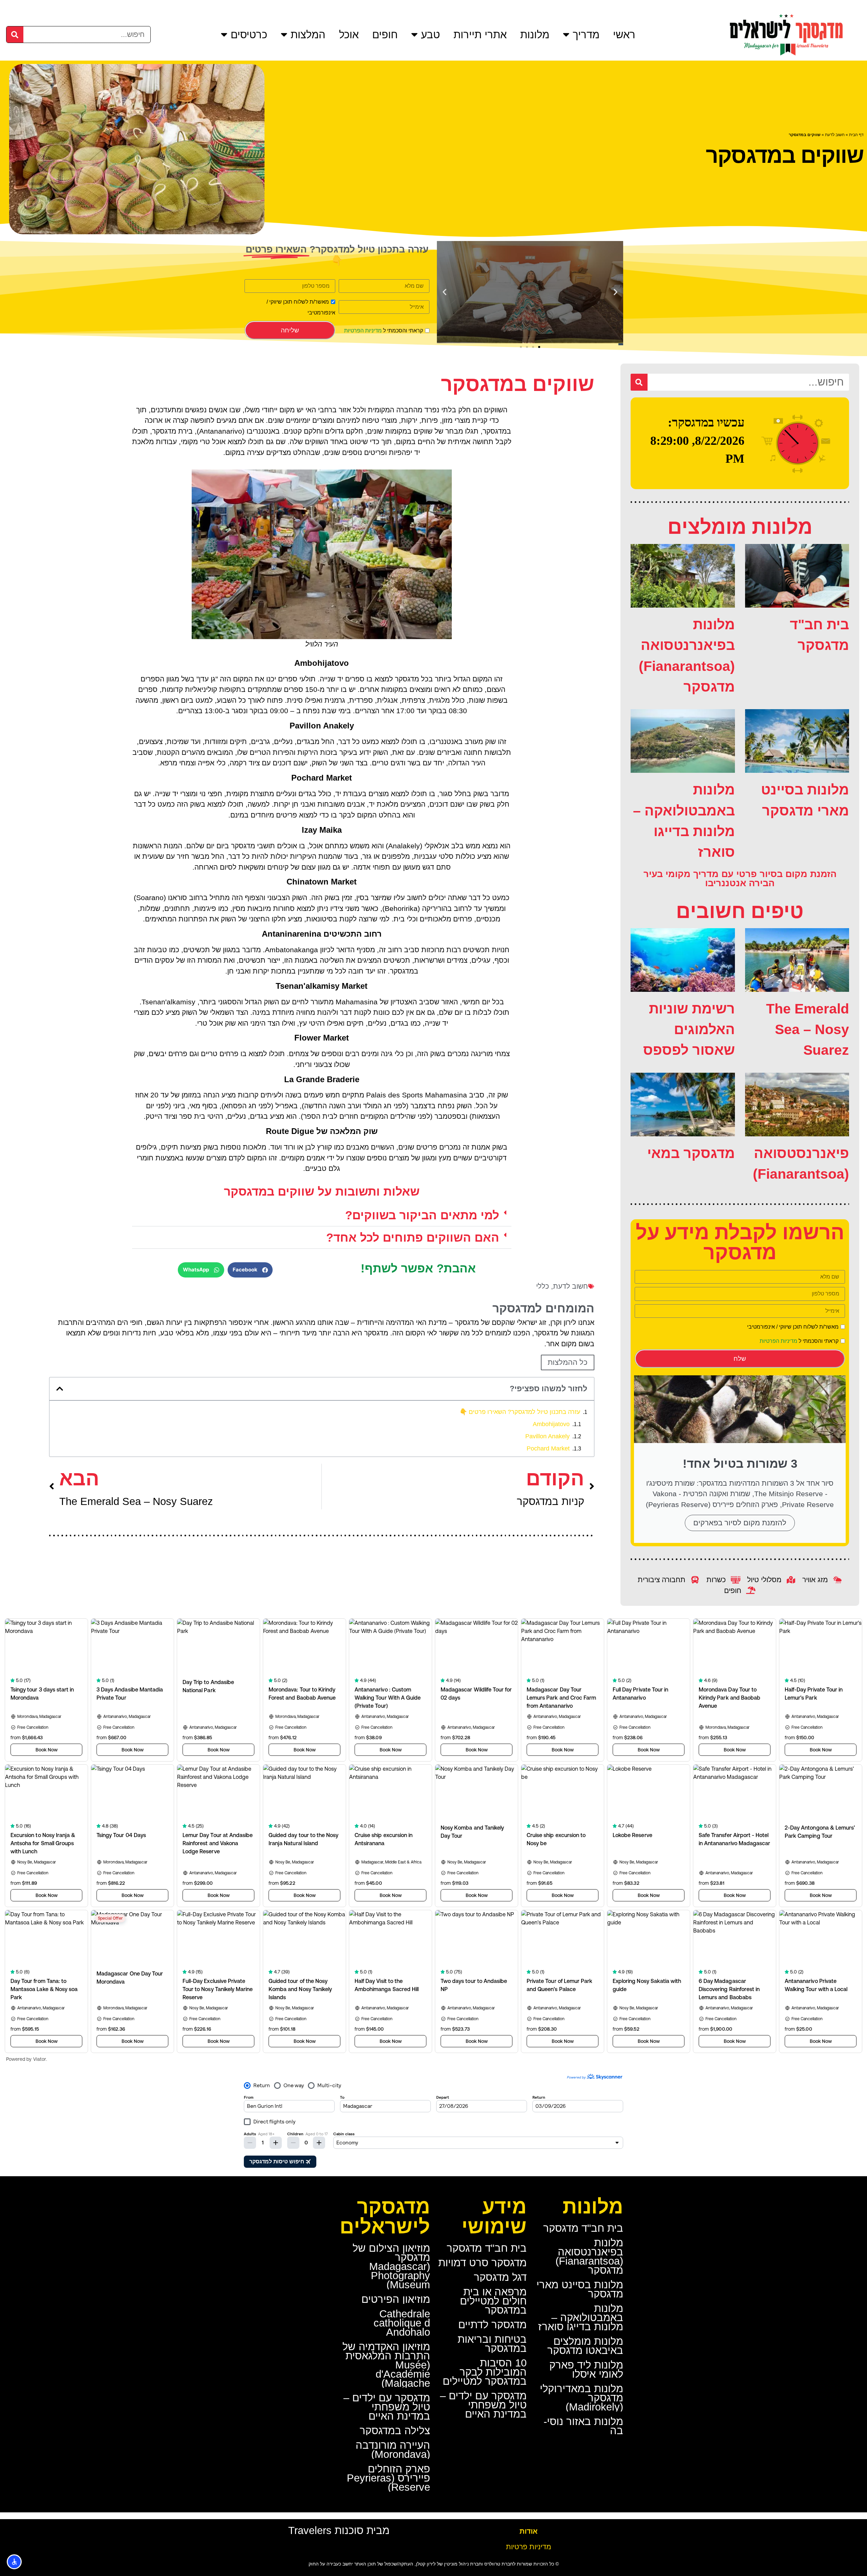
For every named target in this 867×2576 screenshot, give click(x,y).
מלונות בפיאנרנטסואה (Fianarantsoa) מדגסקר (589, 2256)
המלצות (308, 35)
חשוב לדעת (835, 135)
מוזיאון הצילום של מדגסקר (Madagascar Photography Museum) (391, 2266)
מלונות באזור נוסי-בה (583, 2426)
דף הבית (856, 135)
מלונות (535, 35)
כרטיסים (249, 35)
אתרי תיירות (480, 35)
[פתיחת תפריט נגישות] (14, 2562)
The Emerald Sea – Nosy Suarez (808, 1030)
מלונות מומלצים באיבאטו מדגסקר (585, 2346)
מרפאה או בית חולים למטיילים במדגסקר (493, 2301)
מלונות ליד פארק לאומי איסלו (586, 2370)
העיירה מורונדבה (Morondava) (393, 2450)
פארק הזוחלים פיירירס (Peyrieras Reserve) (388, 2478)
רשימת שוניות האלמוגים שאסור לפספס (689, 1030)
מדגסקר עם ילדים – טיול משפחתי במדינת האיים (483, 2405)
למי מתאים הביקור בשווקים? (422, 1215)
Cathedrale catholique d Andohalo (402, 2323)
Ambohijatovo (551, 1424)
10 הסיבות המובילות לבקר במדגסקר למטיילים (485, 2372)
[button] (616, 292)
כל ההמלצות (568, 1362)
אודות (528, 2531)
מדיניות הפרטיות (363, 331)
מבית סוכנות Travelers (339, 2530)
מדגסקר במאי (691, 1153)
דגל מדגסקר (500, 2277)
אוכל (349, 35)
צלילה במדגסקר (395, 2431)
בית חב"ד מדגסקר (583, 2228)
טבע (430, 35)
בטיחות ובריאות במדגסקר (492, 2344)
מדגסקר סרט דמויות (482, 2263)
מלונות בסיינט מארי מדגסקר (580, 2289)
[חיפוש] (15, 35)
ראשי (624, 35)
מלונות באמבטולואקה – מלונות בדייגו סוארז (581, 2318)
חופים (385, 35)
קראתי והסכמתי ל (384, 331)
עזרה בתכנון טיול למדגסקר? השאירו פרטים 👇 (520, 1412)
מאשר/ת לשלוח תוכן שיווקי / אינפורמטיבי (793, 1327)
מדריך (586, 35)
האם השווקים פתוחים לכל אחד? (413, 1237)
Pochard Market (548, 1448)
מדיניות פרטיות (528, 2547)
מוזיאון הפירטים (396, 2299)
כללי (543, 1286)
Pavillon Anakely (547, 1436)
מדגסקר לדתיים (492, 2325)
